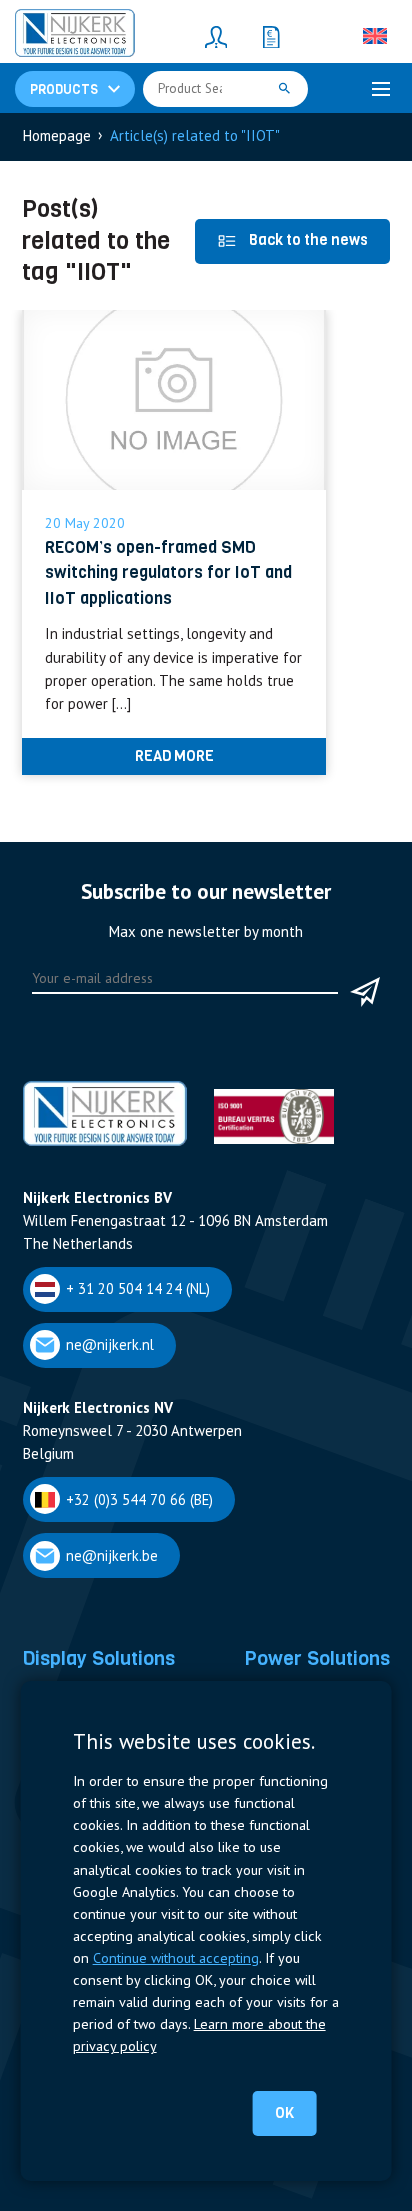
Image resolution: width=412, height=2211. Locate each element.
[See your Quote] (271, 36)
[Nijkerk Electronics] (75, 36)
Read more (174, 756)
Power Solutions (317, 1658)
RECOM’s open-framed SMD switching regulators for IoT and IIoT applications (168, 572)
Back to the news (308, 240)
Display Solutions (98, 1658)
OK (284, 2113)
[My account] (216, 36)
